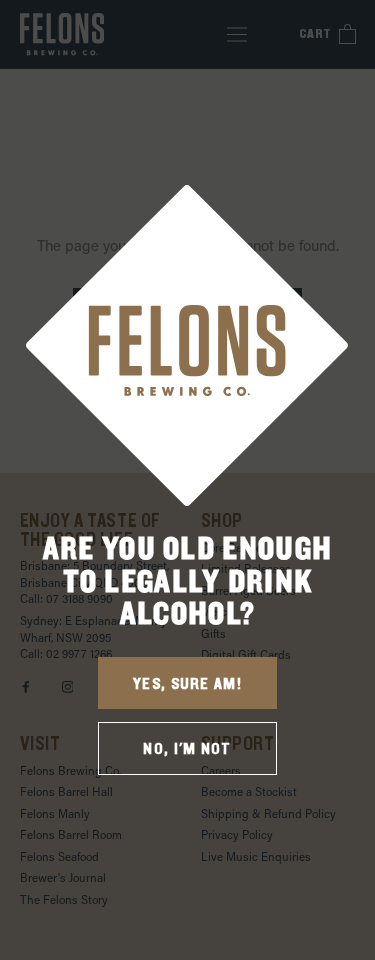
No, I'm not (187, 749)
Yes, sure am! (187, 684)
